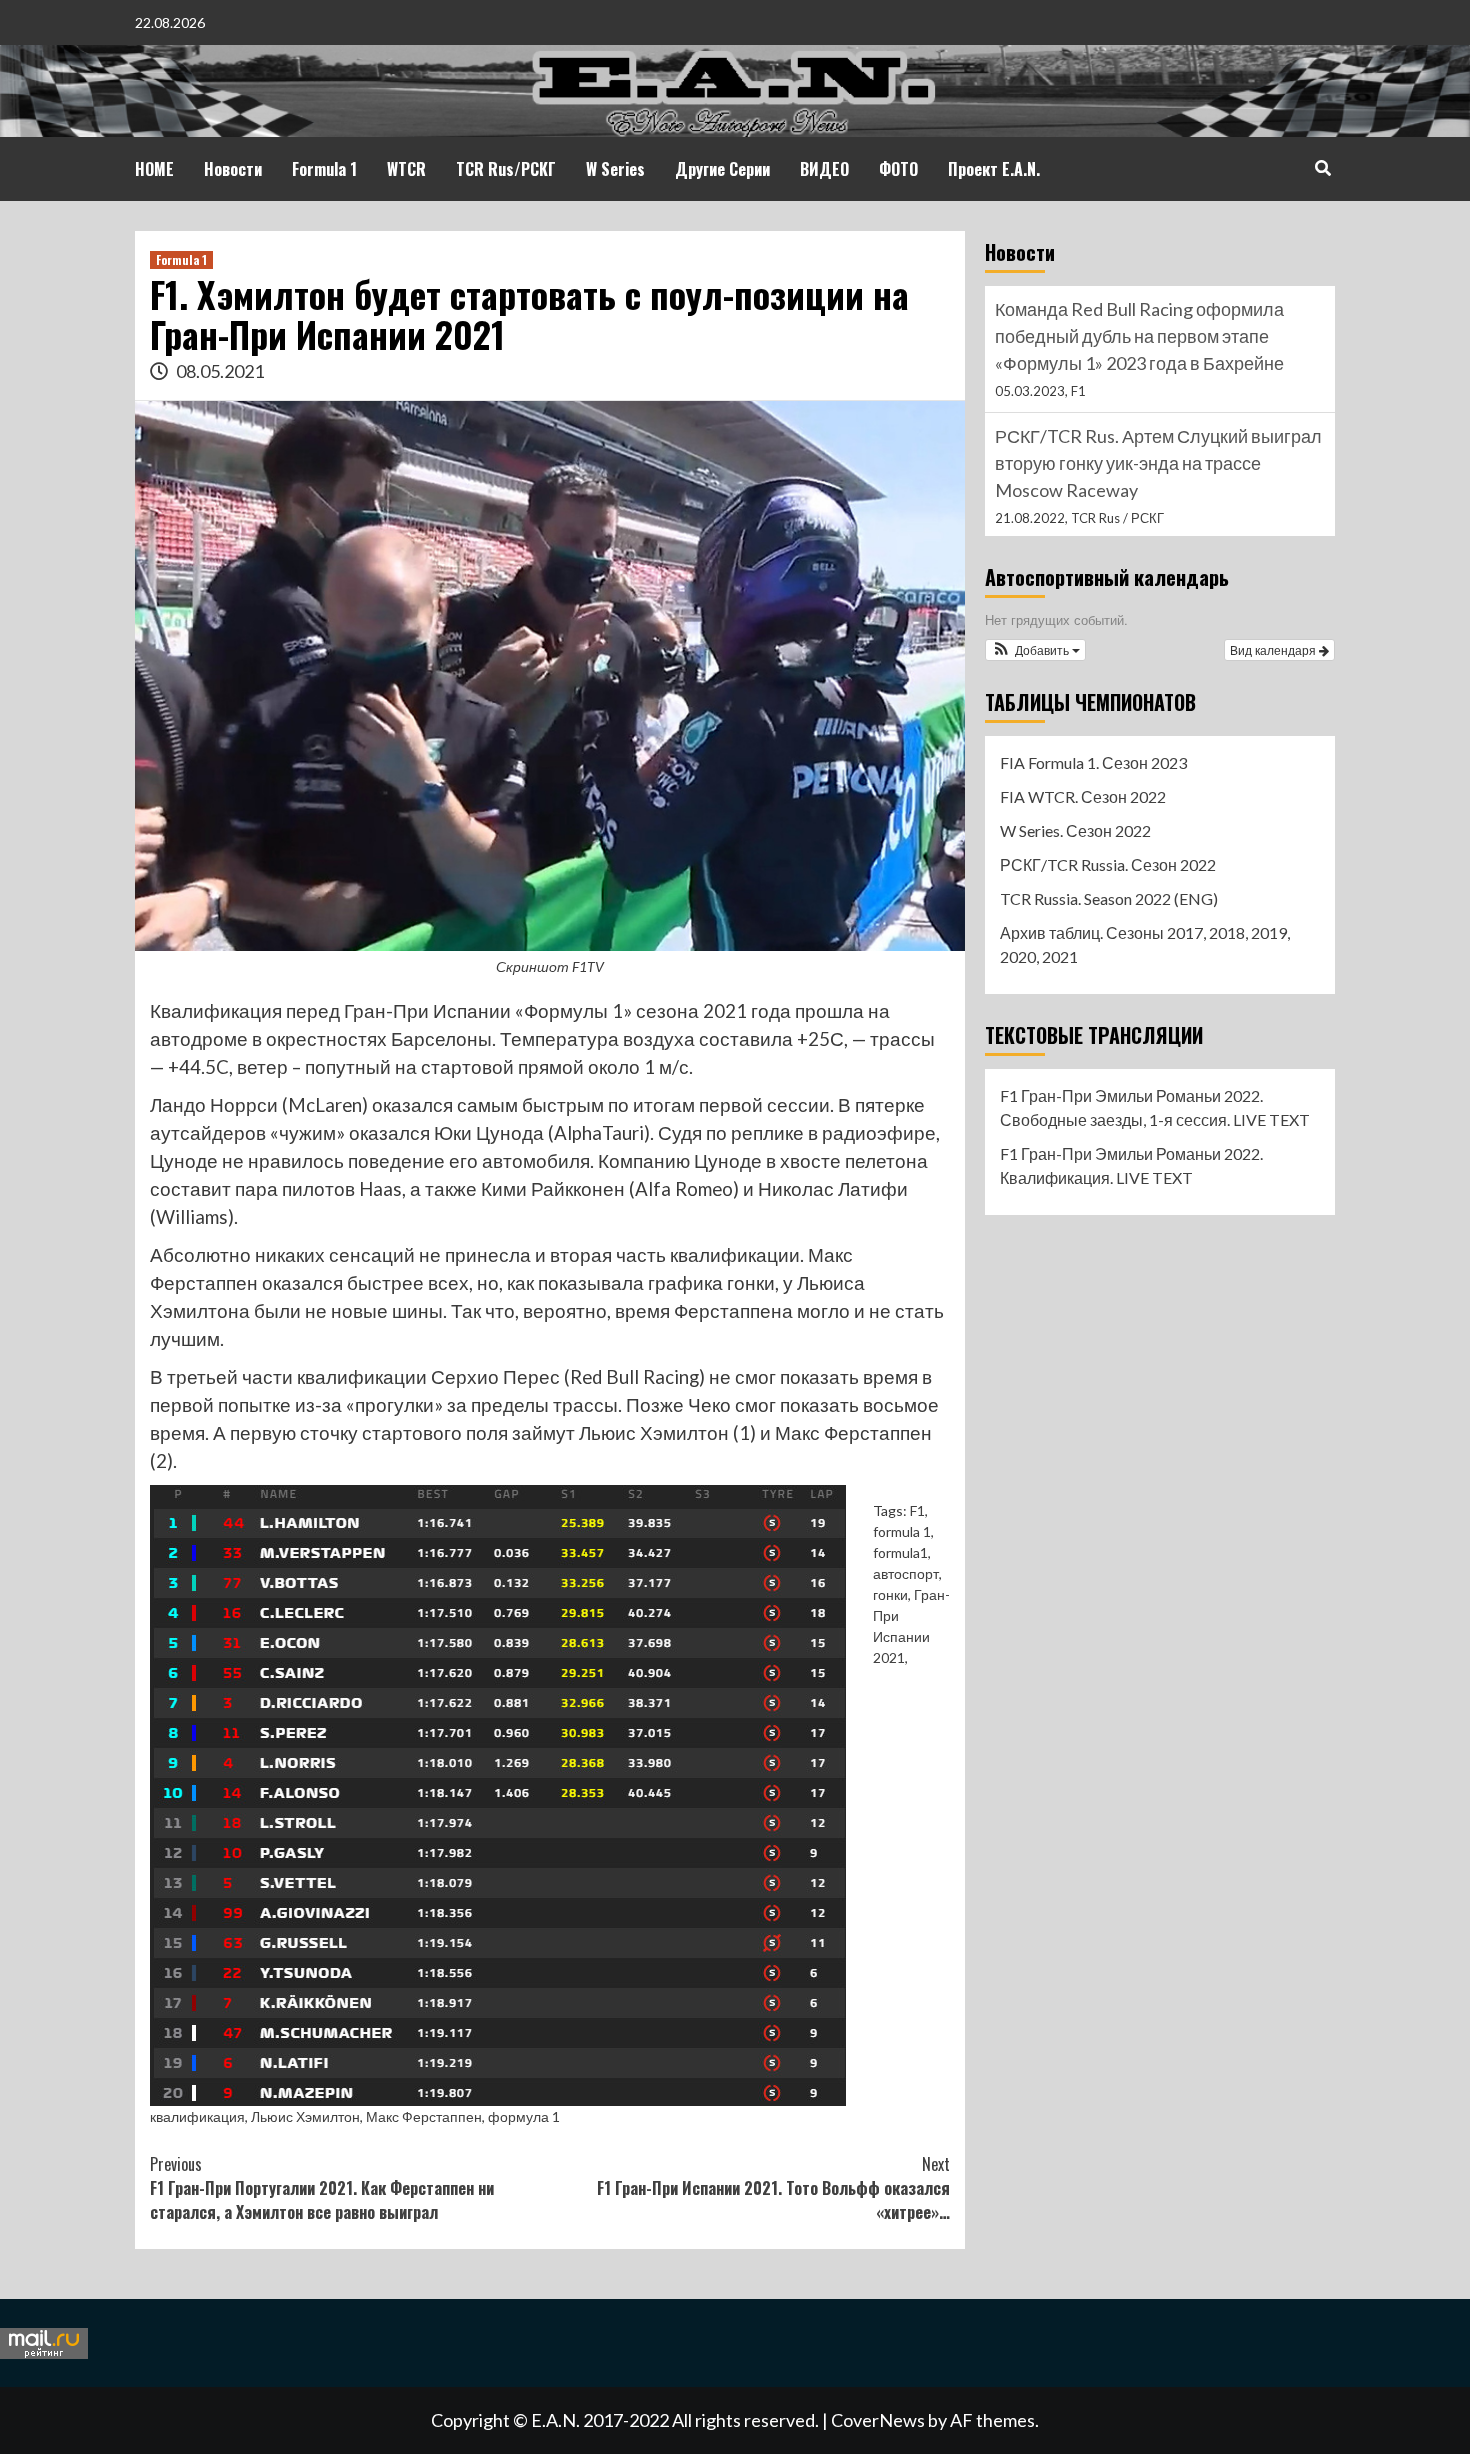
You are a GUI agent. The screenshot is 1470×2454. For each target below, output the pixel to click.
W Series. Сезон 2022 (1075, 830)
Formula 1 (324, 169)
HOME (154, 169)
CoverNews (878, 2420)
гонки (890, 1594)
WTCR (406, 169)
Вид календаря (1274, 649)
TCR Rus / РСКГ (1117, 518)
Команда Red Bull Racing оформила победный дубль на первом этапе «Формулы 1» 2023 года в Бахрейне (1139, 336)
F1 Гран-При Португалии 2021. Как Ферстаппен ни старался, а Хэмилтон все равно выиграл (322, 2188)
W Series (615, 169)
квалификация (197, 2116)
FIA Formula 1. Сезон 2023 (1093, 762)
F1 (917, 1510)
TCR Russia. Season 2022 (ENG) (1109, 898)
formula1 (900, 1552)
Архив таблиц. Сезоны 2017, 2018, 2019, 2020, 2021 (1145, 944)
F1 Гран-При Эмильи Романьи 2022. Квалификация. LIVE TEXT (1131, 1165)
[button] (1035, 650)
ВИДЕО (824, 169)
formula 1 (902, 1531)
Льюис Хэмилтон (305, 2116)
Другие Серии (722, 169)
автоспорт (906, 1573)
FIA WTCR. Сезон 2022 (1083, 796)
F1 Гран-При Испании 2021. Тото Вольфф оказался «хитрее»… (773, 2188)
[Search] (1322, 167)
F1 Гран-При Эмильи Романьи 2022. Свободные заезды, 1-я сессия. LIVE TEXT (1155, 1107)
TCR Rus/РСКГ (506, 169)
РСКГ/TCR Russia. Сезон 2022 (1108, 864)
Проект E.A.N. (994, 169)
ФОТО (898, 169)
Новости (233, 169)
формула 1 (524, 2116)
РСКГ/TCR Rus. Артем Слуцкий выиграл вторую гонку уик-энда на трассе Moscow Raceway (1158, 463)
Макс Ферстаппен (424, 2116)
